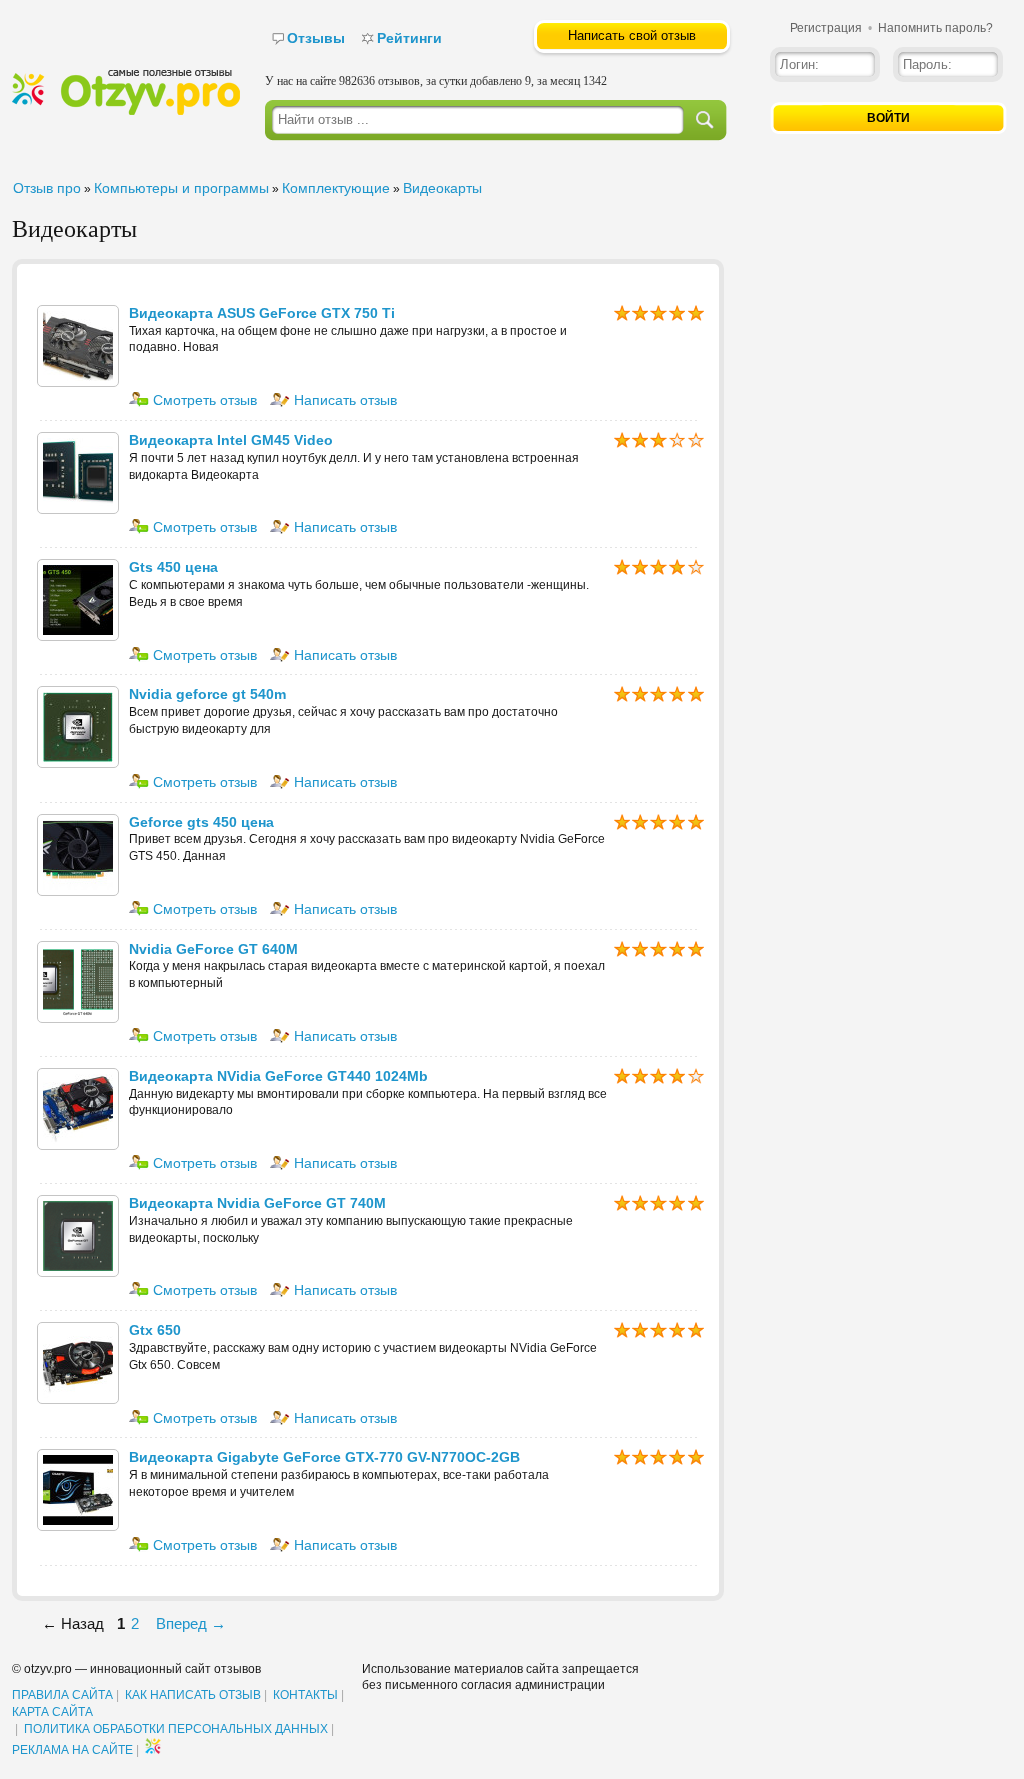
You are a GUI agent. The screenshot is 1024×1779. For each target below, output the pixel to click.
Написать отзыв (343, 400)
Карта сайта (52, 1712)
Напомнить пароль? (935, 28)
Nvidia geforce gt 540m (207, 694)
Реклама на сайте (72, 1750)
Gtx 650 (155, 1330)
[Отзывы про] (126, 111)
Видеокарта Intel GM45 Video (231, 440)
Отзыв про (47, 188)
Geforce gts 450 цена (201, 822)
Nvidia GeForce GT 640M (213, 949)
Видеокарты (442, 188)
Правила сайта (62, 1695)
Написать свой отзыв (632, 35)
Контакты (305, 1695)
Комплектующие (336, 188)
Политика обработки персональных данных (176, 1729)
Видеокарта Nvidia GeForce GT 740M (257, 1203)
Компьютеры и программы (181, 188)
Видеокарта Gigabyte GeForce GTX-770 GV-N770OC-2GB (324, 1457)
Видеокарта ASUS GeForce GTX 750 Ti (262, 313)
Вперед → (191, 1623)
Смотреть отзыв (203, 400)
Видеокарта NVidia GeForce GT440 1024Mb (278, 1076)
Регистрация (826, 28)
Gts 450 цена (173, 567)
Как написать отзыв (193, 1695)
